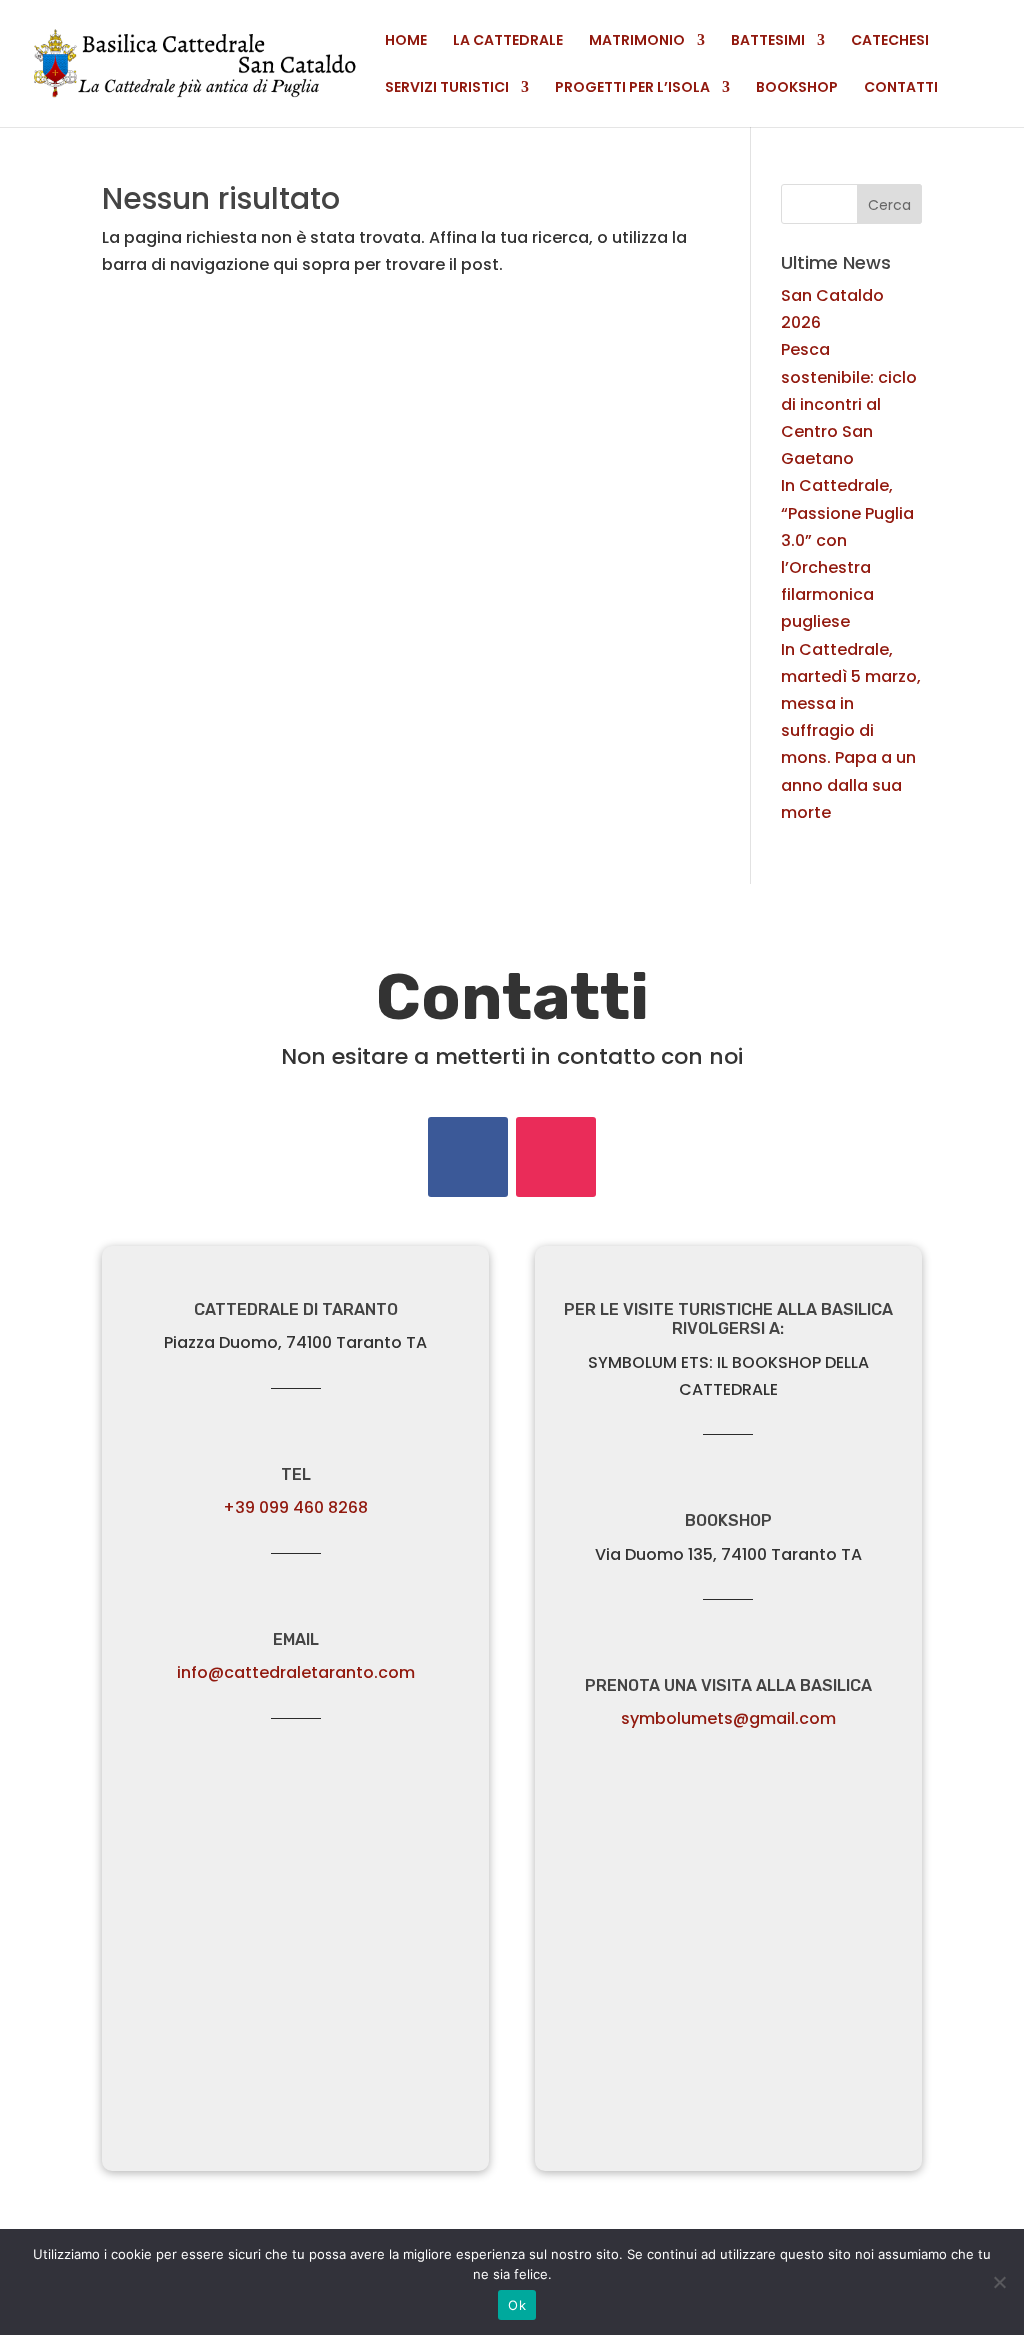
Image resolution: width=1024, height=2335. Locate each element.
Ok (517, 2305)
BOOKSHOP (797, 88)
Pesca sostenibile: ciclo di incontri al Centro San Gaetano (849, 404)
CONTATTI (901, 88)
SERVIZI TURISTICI (447, 88)
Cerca (889, 205)
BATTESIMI (768, 41)
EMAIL (296, 1639)
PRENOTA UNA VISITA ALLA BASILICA (728, 1685)
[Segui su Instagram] (556, 1157)
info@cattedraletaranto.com (296, 1672)
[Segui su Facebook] (468, 1157)
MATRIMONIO (637, 41)
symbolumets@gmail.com (728, 1718)
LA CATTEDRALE (508, 41)
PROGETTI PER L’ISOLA (632, 88)
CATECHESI (890, 41)
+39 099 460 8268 (295, 1507)
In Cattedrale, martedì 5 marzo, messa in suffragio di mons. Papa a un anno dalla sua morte (851, 731)
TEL (296, 1474)
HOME (406, 41)
